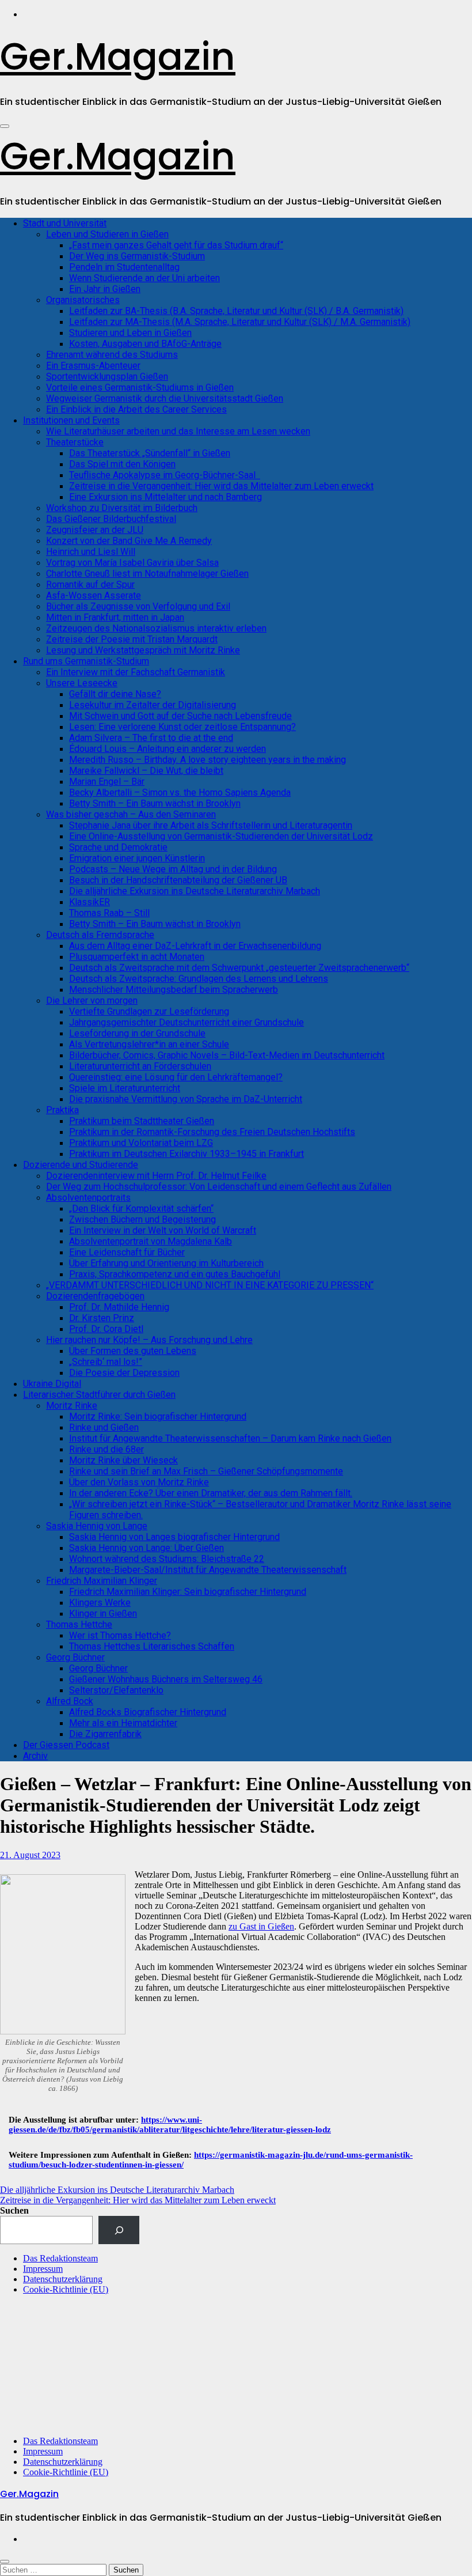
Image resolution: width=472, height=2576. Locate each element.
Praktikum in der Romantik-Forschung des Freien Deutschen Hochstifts (212, 1132)
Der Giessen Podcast (66, 1745)
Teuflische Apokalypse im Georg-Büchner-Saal (165, 475)
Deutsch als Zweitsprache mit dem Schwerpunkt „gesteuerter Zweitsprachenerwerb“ (239, 968)
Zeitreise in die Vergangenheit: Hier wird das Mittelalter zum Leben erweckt (221, 486)
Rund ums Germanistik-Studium (86, 661)
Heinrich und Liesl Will (91, 552)
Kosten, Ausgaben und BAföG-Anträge (145, 344)
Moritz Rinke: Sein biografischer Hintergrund (158, 1416)
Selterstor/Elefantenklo (116, 1690)
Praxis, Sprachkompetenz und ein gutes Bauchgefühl (175, 1274)
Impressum (43, 2269)
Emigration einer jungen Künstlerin (137, 858)
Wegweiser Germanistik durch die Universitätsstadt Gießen (165, 398)
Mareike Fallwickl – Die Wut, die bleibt (146, 771)
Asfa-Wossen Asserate (94, 595)
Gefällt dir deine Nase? (115, 694)
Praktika (62, 1110)
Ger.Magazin (118, 57)
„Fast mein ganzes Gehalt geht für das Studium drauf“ (176, 245)
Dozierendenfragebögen (95, 1296)
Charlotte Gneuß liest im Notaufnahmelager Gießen (147, 574)
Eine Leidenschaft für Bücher (127, 1252)
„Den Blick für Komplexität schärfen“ (141, 1208)
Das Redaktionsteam (60, 2258)
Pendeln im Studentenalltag (124, 267)
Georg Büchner (75, 1657)
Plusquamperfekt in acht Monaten (137, 957)
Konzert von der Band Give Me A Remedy (129, 541)
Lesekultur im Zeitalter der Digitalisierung (153, 705)
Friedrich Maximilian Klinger (102, 1581)
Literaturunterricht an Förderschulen (140, 1066)
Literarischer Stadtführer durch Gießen (99, 1395)
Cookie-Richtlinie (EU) (66, 2289)
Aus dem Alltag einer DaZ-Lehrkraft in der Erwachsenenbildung (195, 946)
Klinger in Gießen (103, 1614)
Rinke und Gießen (104, 1427)
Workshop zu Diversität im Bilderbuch (122, 508)
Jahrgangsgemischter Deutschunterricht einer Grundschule (186, 1022)
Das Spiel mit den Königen (122, 464)
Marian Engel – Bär (107, 782)
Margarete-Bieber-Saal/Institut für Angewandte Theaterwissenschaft (208, 1570)
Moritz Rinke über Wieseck (123, 1460)
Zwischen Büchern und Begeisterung (142, 1219)
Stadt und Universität (65, 223)
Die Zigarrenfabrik (105, 1734)
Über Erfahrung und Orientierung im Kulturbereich (166, 1263)
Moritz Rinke (72, 1406)
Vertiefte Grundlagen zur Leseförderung (149, 1011)
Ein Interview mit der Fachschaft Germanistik (136, 672)
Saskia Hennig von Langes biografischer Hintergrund (174, 1537)
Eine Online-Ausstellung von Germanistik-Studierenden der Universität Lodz (221, 836)
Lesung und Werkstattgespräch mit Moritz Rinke (143, 650)
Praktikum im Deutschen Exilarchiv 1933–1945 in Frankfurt (186, 1154)
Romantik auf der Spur (90, 585)
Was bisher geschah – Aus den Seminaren (131, 814)
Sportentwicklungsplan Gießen (107, 377)
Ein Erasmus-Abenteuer (93, 366)
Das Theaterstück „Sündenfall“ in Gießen (150, 453)
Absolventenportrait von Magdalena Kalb (151, 1241)
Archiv (35, 1756)
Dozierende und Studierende (81, 1165)
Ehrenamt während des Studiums (112, 355)
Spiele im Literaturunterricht (125, 1088)
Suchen (14, 2210)
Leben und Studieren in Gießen (107, 234)
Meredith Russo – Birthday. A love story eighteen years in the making (208, 760)
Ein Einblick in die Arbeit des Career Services (136, 409)
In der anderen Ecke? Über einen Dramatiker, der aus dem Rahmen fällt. (211, 1493)
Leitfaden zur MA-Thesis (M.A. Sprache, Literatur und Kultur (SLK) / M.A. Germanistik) (240, 322)
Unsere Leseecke (82, 683)
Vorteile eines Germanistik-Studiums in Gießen (140, 387)
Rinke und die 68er (106, 1449)
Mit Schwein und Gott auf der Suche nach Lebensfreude (180, 716)
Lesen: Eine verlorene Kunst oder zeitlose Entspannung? (182, 727)
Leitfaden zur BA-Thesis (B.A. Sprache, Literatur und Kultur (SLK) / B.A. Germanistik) (236, 311)
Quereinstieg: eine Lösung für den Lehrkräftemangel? (176, 1077)
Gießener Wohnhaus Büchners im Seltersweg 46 (166, 1679)
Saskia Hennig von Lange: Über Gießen (146, 1548)
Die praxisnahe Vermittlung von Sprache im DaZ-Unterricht (186, 1099)
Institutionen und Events (71, 420)
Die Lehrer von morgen (92, 1000)
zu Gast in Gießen (261, 1926)
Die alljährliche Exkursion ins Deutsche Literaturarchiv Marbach (195, 891)
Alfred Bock (70, 1701)
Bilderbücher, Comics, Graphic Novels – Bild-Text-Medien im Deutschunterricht (227, 1055)
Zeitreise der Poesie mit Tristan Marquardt (132, 639)
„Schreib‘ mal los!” (106, 1362)
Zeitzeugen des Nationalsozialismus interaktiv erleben (156, 628)
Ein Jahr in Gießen (105, 289)
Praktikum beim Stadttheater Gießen (142, 1121)
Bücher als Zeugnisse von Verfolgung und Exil (138, 606)
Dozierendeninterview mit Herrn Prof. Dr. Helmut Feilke (156, 1176)
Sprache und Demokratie (118, 847)
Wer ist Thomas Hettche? (120, 1635)
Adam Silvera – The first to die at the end (151, 738)
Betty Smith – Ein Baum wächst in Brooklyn (155, 803)
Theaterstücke (75, 442)
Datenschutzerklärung (63, 2279)
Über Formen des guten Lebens (133, 1351)
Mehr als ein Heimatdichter (123, 1723)
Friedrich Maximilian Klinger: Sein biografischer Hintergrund (188, 1592)
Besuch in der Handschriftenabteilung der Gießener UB (178, 880)
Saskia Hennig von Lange (97, 1526)
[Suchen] (119, 2230)
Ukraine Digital (52, 1384)
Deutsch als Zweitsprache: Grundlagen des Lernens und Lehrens (199, 979)
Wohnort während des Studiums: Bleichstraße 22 (167, 1559)
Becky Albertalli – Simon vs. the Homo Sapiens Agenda (180, 793)
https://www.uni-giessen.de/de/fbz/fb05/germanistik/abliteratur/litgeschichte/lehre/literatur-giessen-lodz (170, 2125)
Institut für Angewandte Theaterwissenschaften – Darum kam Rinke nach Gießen (230, 1438)
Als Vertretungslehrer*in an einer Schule (149, 1044)
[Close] (5, 2562)
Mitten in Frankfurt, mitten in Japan (115, 617)
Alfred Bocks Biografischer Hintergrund (148, 1712)
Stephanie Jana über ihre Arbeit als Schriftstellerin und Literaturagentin (211, 825)
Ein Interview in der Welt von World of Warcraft (163, 1230)
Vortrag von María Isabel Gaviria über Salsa (132, 563)
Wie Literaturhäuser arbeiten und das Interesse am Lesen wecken (178, 431)
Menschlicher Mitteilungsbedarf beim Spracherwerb (174, 990)
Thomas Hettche (79, 1624)
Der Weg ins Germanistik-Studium (137, 256)
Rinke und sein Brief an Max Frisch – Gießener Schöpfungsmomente (206, 1471)
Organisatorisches (83, 300)
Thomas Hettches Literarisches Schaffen (152, 1646)
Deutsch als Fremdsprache (100, 935)
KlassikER (90, 902)
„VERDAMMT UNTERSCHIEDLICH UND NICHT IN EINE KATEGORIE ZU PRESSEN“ (210, 1285)
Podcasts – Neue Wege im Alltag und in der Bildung (173, 869)
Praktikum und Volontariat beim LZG (141, 1143)
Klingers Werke (100, 1603)
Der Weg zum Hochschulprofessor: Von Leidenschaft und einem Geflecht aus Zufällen (219, 1187)
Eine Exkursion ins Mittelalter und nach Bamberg (165, 497)
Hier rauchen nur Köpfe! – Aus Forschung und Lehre (149, 1340)
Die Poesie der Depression (124, 1373)
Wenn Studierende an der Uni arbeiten (144, 278)
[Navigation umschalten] (5, 126)
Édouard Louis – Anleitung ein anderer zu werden (168, 749)
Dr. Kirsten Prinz (102, 1318)
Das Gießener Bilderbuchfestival (111, 519)
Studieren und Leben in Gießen (130, 333)
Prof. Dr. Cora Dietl (106, 1329)
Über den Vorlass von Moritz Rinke (139, 1482)
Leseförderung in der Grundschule (137, 1033)
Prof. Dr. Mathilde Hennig (119, 1307)
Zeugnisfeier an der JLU (95, 530)
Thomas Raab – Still (109, 913)
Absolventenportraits (88, 1198)
